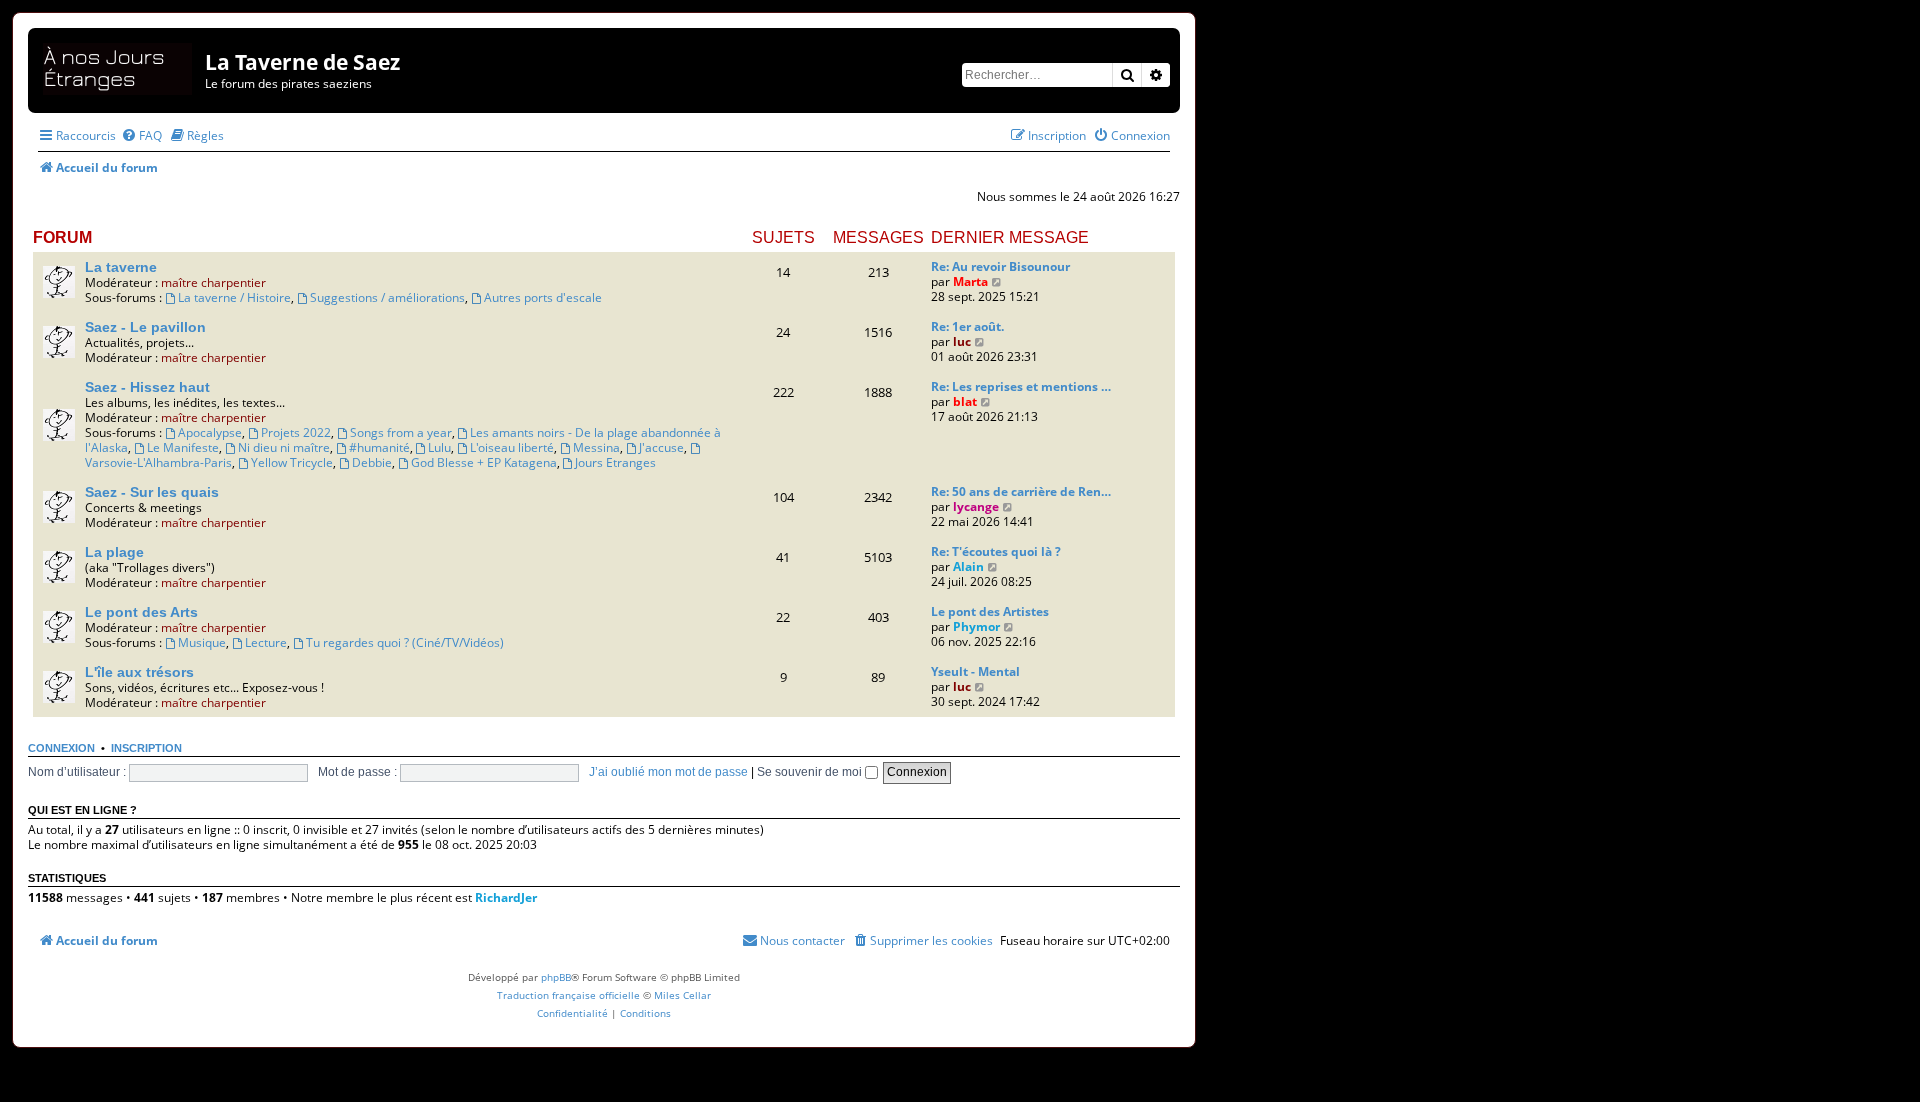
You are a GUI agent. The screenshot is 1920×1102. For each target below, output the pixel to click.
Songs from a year (401, 432)
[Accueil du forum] (119, 65)
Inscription (146, 748)
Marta (970, 281)
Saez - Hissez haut (147, 387)
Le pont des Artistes (990, 611)
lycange (976, 506)
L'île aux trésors (139, 672)
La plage (114, 552)
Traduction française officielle (568, 995)
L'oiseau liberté (512, 447)
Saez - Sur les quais (152, 492)
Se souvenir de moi (811, 772)
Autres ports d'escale (543, 297)
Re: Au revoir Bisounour (1000, 266)
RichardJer (506, 897)
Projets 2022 (296, 432)
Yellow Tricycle (292, 462)
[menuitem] (141, 135)
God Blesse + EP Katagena (484, 462)
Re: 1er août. (967, 326)
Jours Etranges (615, 462)
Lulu (439, 447)
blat (965, 401)
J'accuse (661, 447)
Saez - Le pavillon (145, 327)
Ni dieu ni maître (284, 447)
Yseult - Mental (975, 671)
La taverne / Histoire (234, 297)
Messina (596, 447)
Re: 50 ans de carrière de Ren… (1021, 491)
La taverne (121, 267)
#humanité (379, 447)
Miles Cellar (682, 995)
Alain (968, 566)
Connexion (61, 748)
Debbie (372, 462)
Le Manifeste (183, 447)
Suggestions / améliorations (387, 297)
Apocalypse (210, 432)
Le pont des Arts (141, 612)
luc (962, 341)
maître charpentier (213, 282)
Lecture (266, 642)
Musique (202, 642)
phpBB (556, 977)
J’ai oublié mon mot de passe (668, 772)
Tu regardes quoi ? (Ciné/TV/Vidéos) (405, 642)
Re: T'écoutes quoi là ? (996, 551)
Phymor (976, 626)
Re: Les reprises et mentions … (1021, 386)
